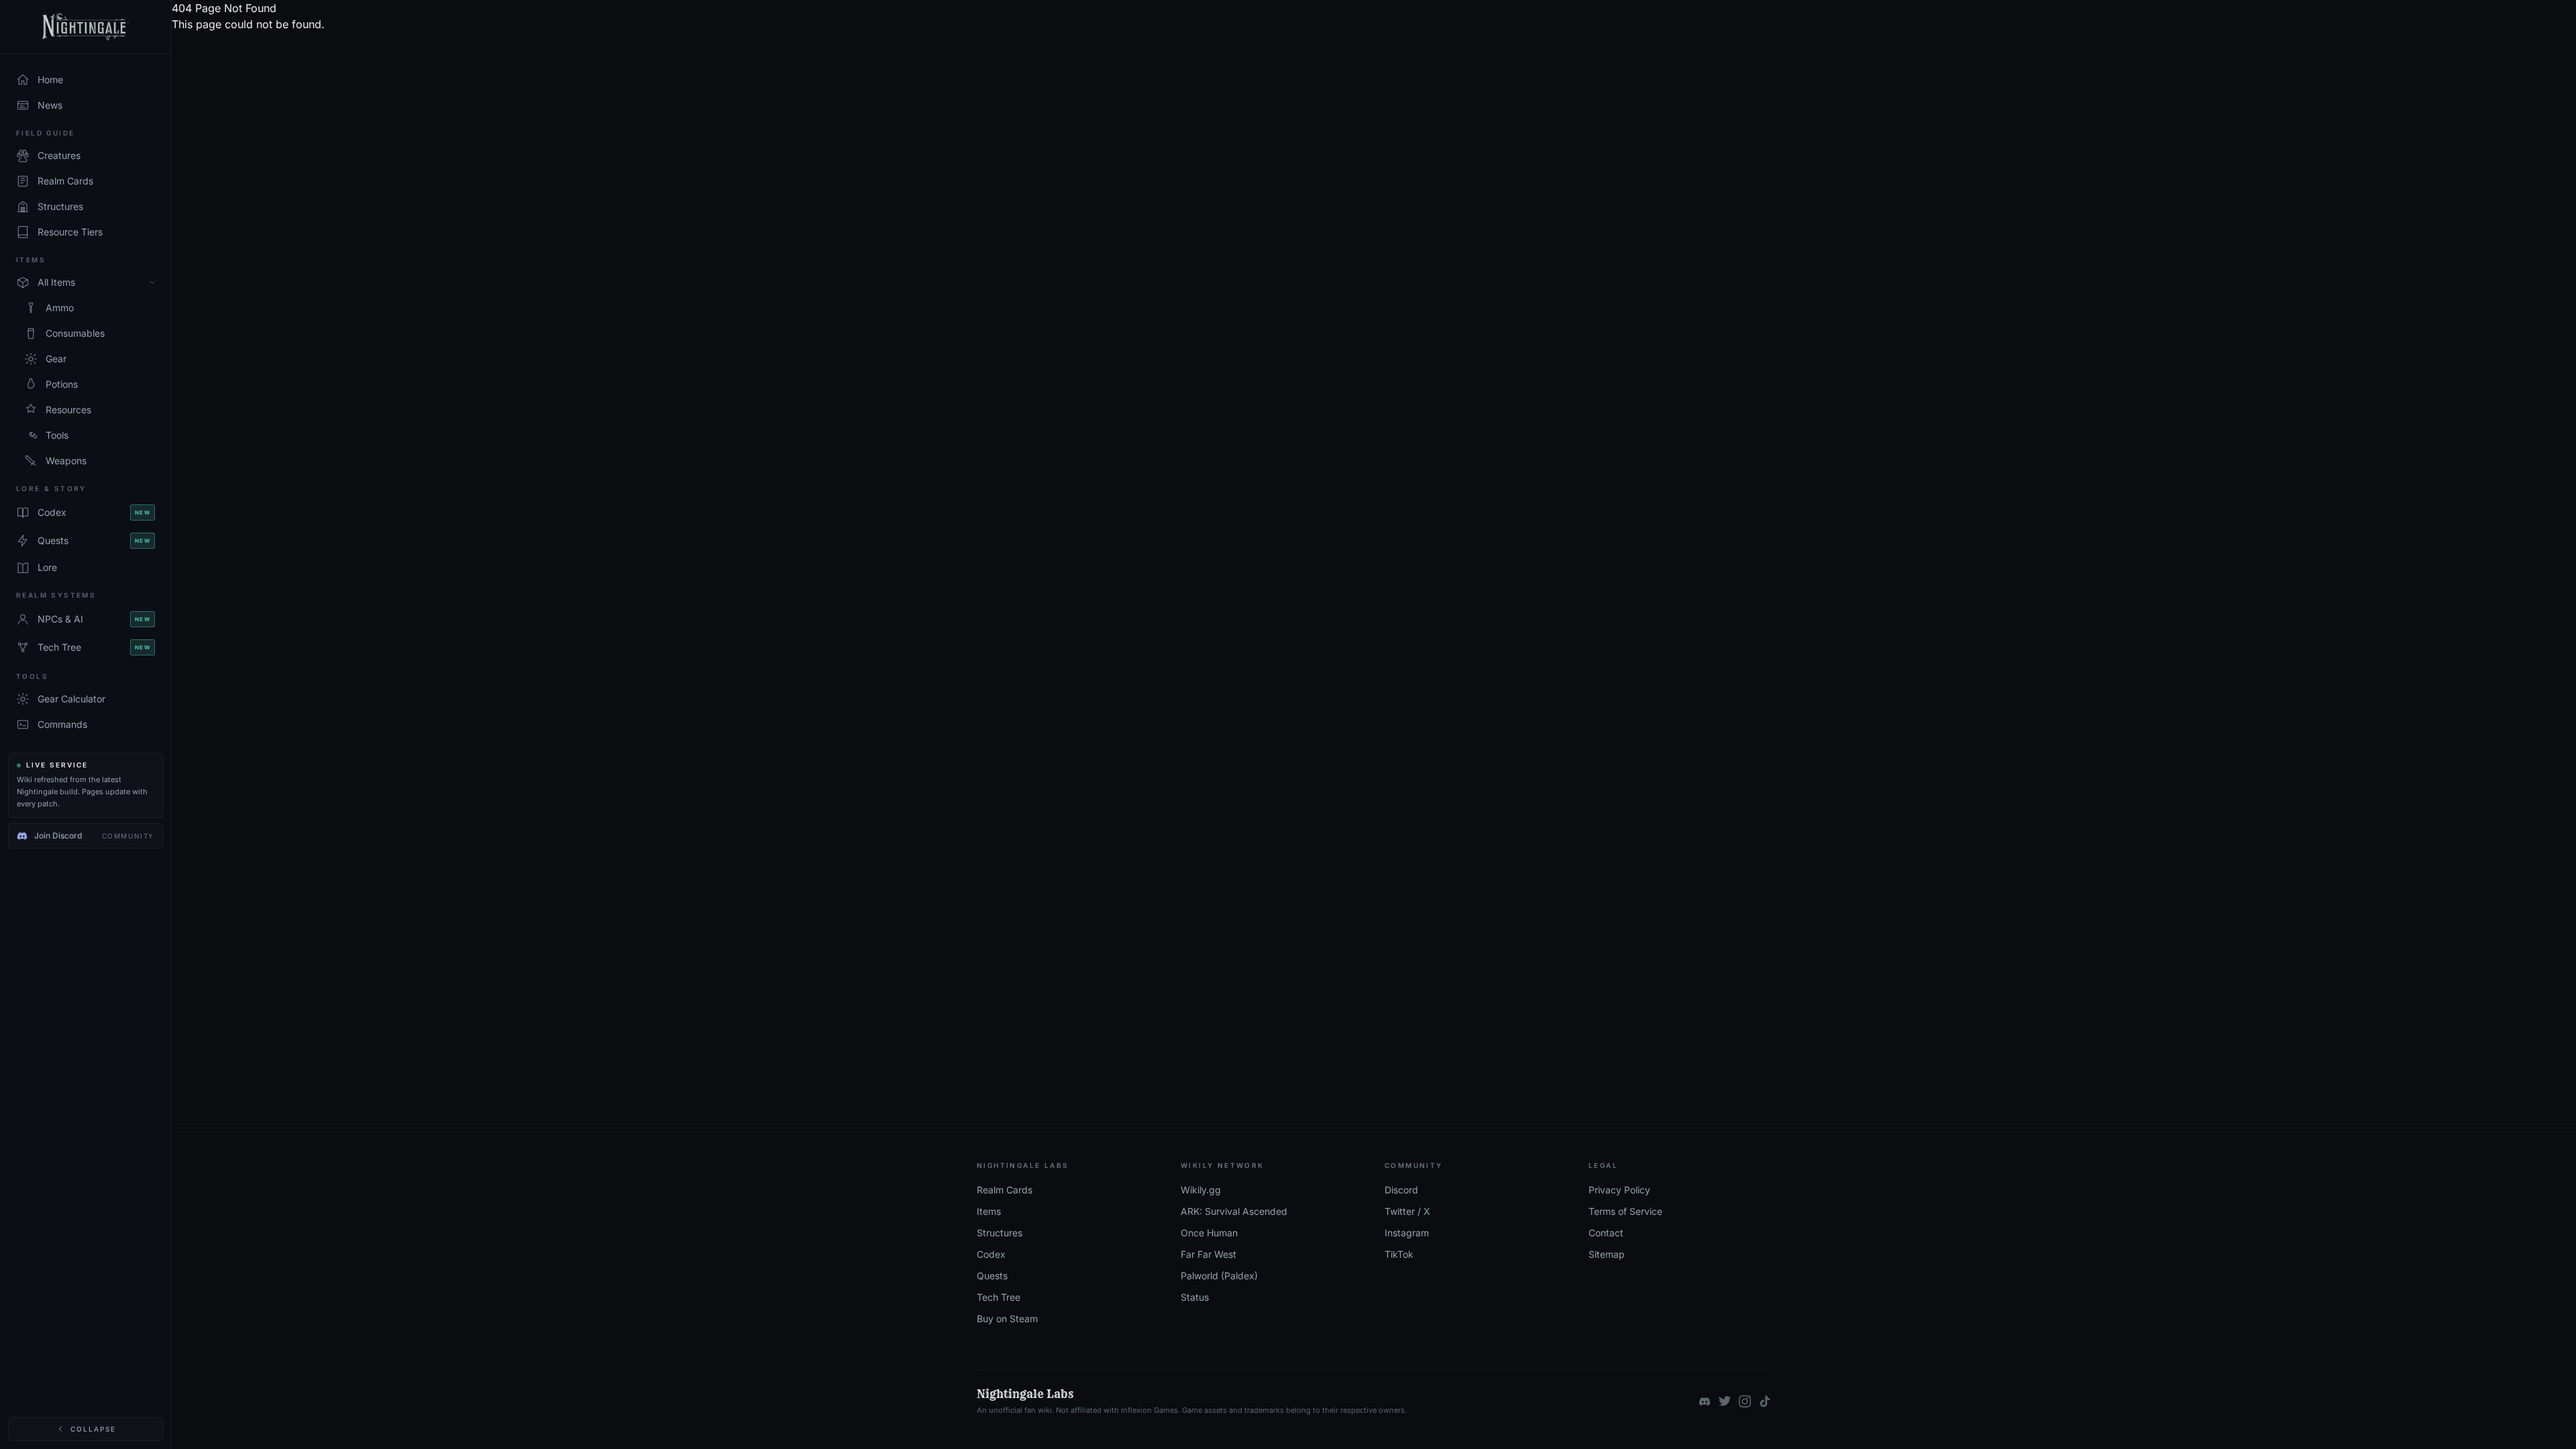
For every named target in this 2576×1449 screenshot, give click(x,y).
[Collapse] (152, 282)
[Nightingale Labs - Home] (86, 27)
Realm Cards (1005, 1190)
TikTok (1399, 1254)
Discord (1401, 1190)
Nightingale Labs (1025, 1394)
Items (989, 1211)
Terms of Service (1625, 1211)
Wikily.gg (1201, 1190)
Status (1195, 1297)
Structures (1000, 1233)
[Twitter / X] (1725, 1401)
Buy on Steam (1007, 1319)
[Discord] (1705, 1401)
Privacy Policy (1619, 1190)
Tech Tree (999, 1297)
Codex (991, 1254)
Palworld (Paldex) (1219, 1276)
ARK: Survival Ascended (1234, 1211)
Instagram (1407, 1233)
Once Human (1209, 1233)
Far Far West (1209, 1254)
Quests (992, 1276)
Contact (1606, 1233)
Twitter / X (1407, 1211)
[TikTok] (1765, 1401)
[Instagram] (1745, 1401)
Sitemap (1607, 1254)
